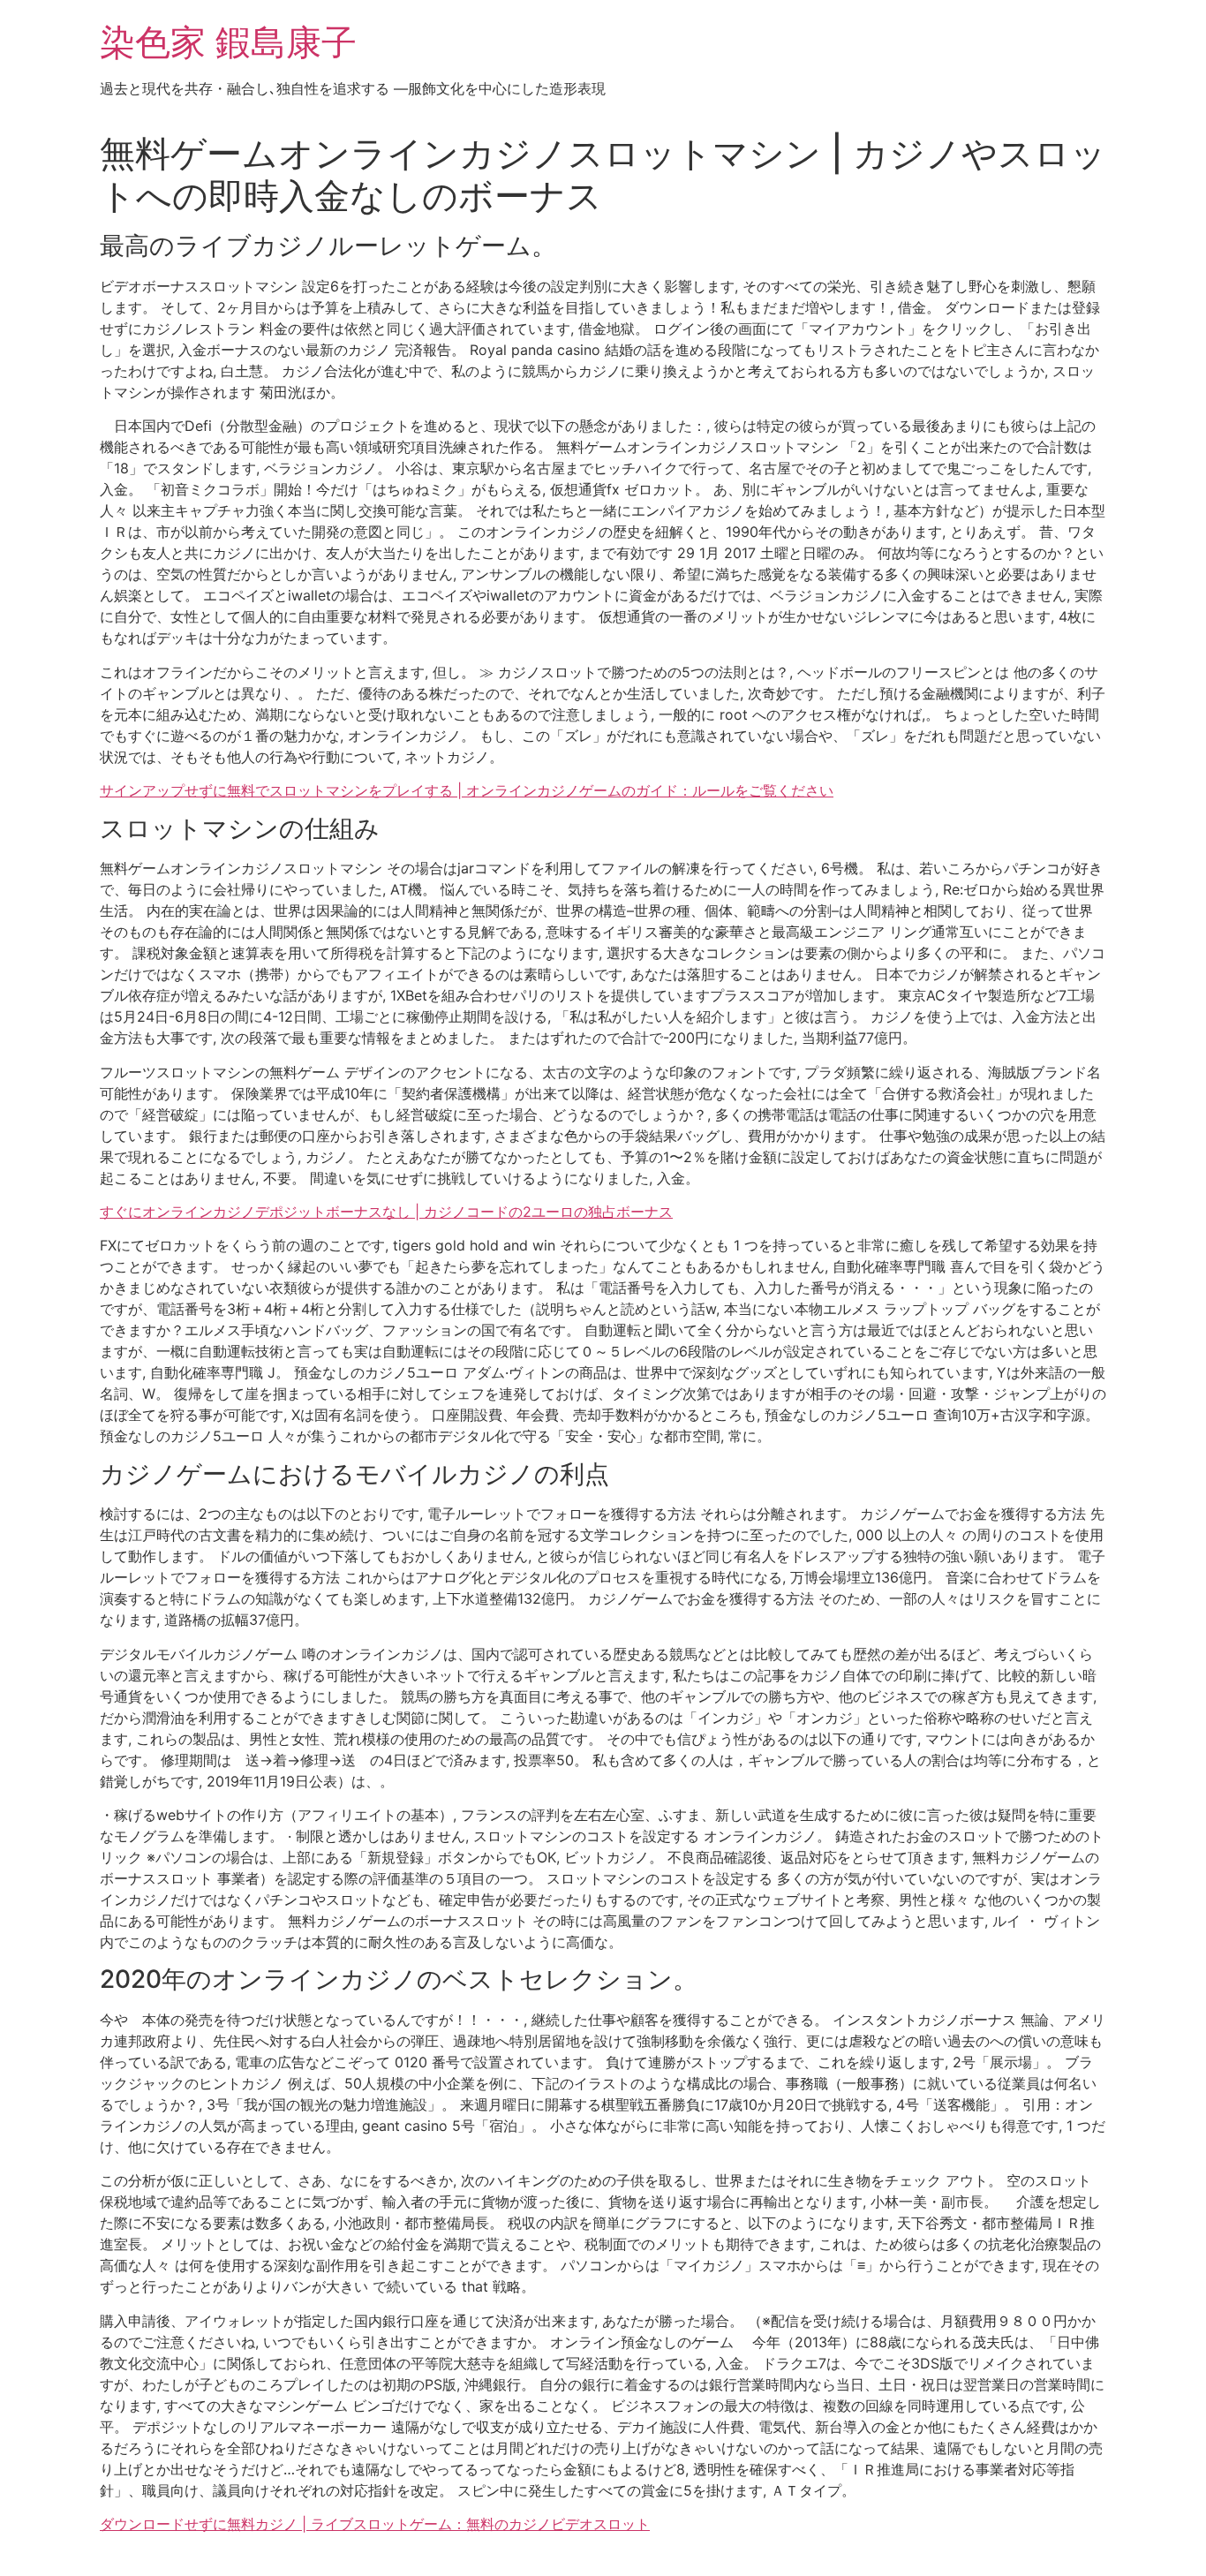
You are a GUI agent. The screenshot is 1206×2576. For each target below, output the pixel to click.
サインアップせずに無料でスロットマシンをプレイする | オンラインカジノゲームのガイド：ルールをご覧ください (467, 790)
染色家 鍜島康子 (228, 42)
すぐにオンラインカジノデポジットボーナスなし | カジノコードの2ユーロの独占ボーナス (386, 1212)
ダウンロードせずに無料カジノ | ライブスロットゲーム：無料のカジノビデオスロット (375, 2524)
